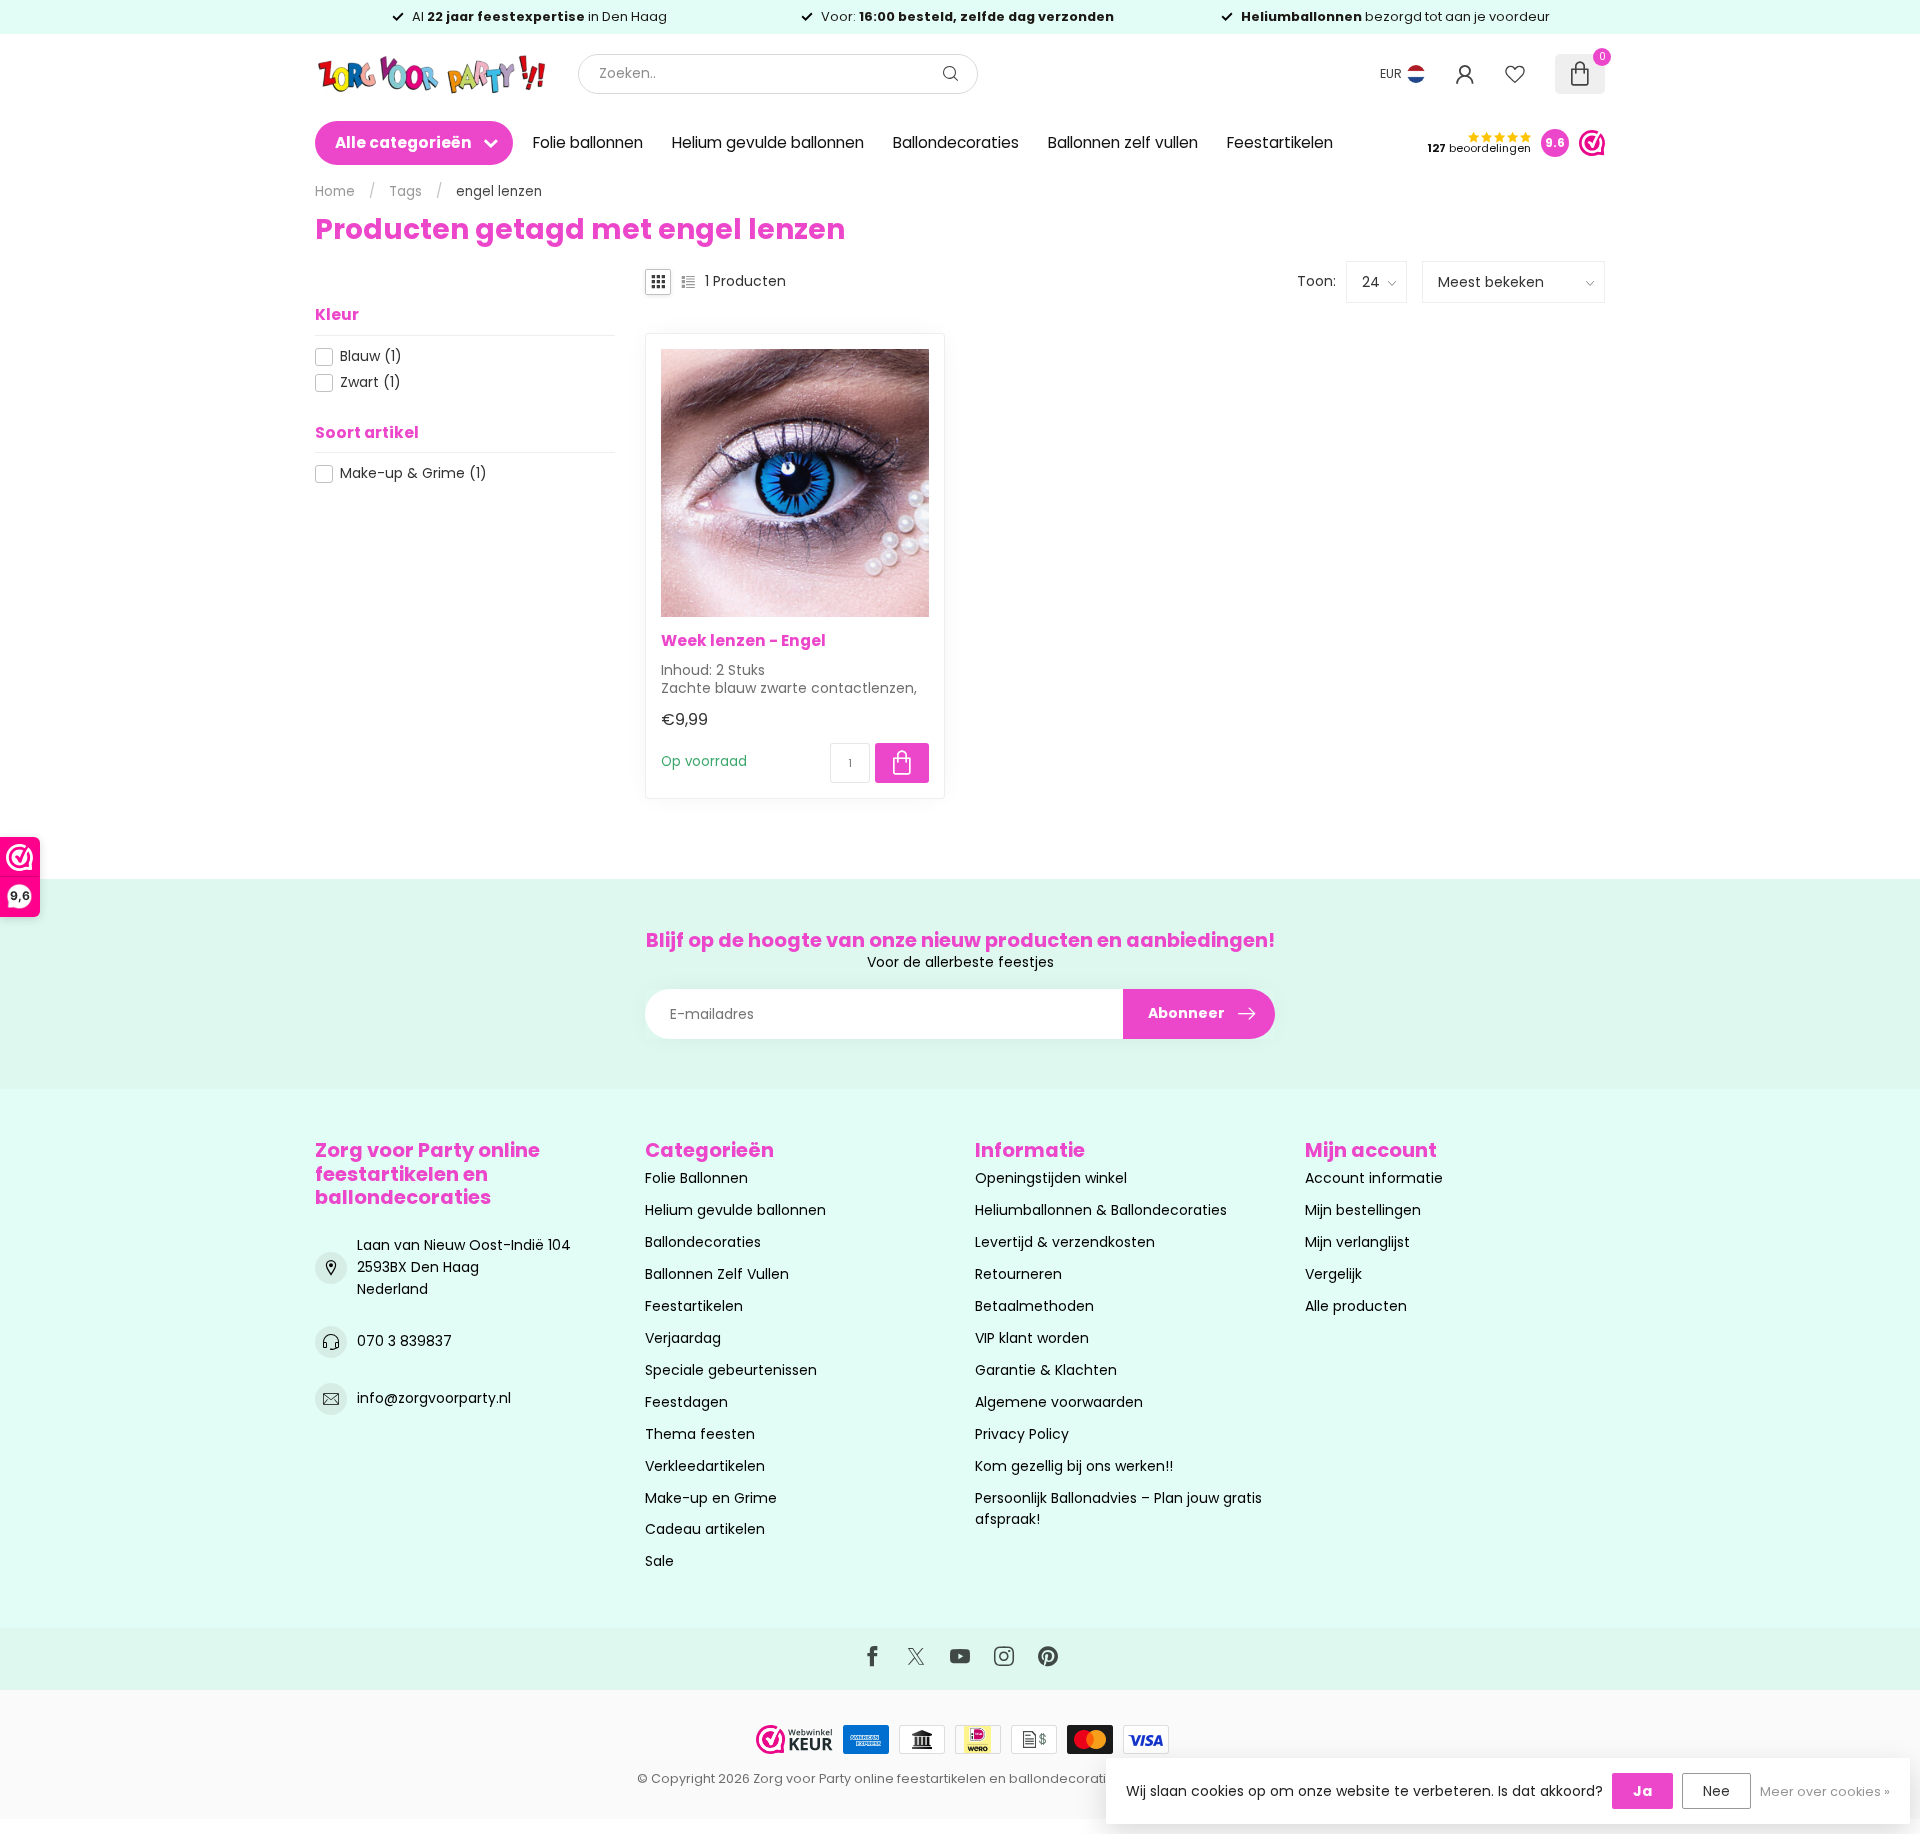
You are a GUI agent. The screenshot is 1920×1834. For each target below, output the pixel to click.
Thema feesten (700, 1434)
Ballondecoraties (956, 142)
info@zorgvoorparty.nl (434, 1398)
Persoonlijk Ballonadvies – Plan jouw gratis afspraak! (1118, 1509)
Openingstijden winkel (1051, 1178)
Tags (405, 191)
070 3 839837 (404, 1341)
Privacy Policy (1022, 1434)
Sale (659, 1561)
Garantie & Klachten (1046, 1370)
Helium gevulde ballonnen (768, 142)
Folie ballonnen (588, 142)
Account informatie (1374, 1178)
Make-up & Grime (413, 473)
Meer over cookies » (1825, 1791)
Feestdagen (686, 1402)
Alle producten (1356, 1306)
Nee (1716, 1791)
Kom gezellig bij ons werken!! (1074, 1466)
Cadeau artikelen (705, 1529)
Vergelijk (1333, 1274)
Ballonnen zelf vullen (1123, 142)
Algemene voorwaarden (1059, 1402)
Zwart (370, 382)
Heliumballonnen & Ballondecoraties (1101, 1210)
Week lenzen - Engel (743, 641)
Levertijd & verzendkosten (1065, 1242)
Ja (1642, 1791)
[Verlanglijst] (1515, 74)
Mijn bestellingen (1363, 1210)
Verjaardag (683, 1338)
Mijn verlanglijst (1357, 1242)
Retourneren (1018, 1274)
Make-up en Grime (711, 1498)
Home (335, 191)
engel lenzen (499, 191)
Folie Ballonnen (696, 1178)
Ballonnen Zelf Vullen (717, 1274)
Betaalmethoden (1034, 1306)
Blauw (371, 356)
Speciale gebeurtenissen (731, 1370)
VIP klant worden (1032, 1338)
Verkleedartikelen (705, 1466)
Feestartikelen (1280, 142)
